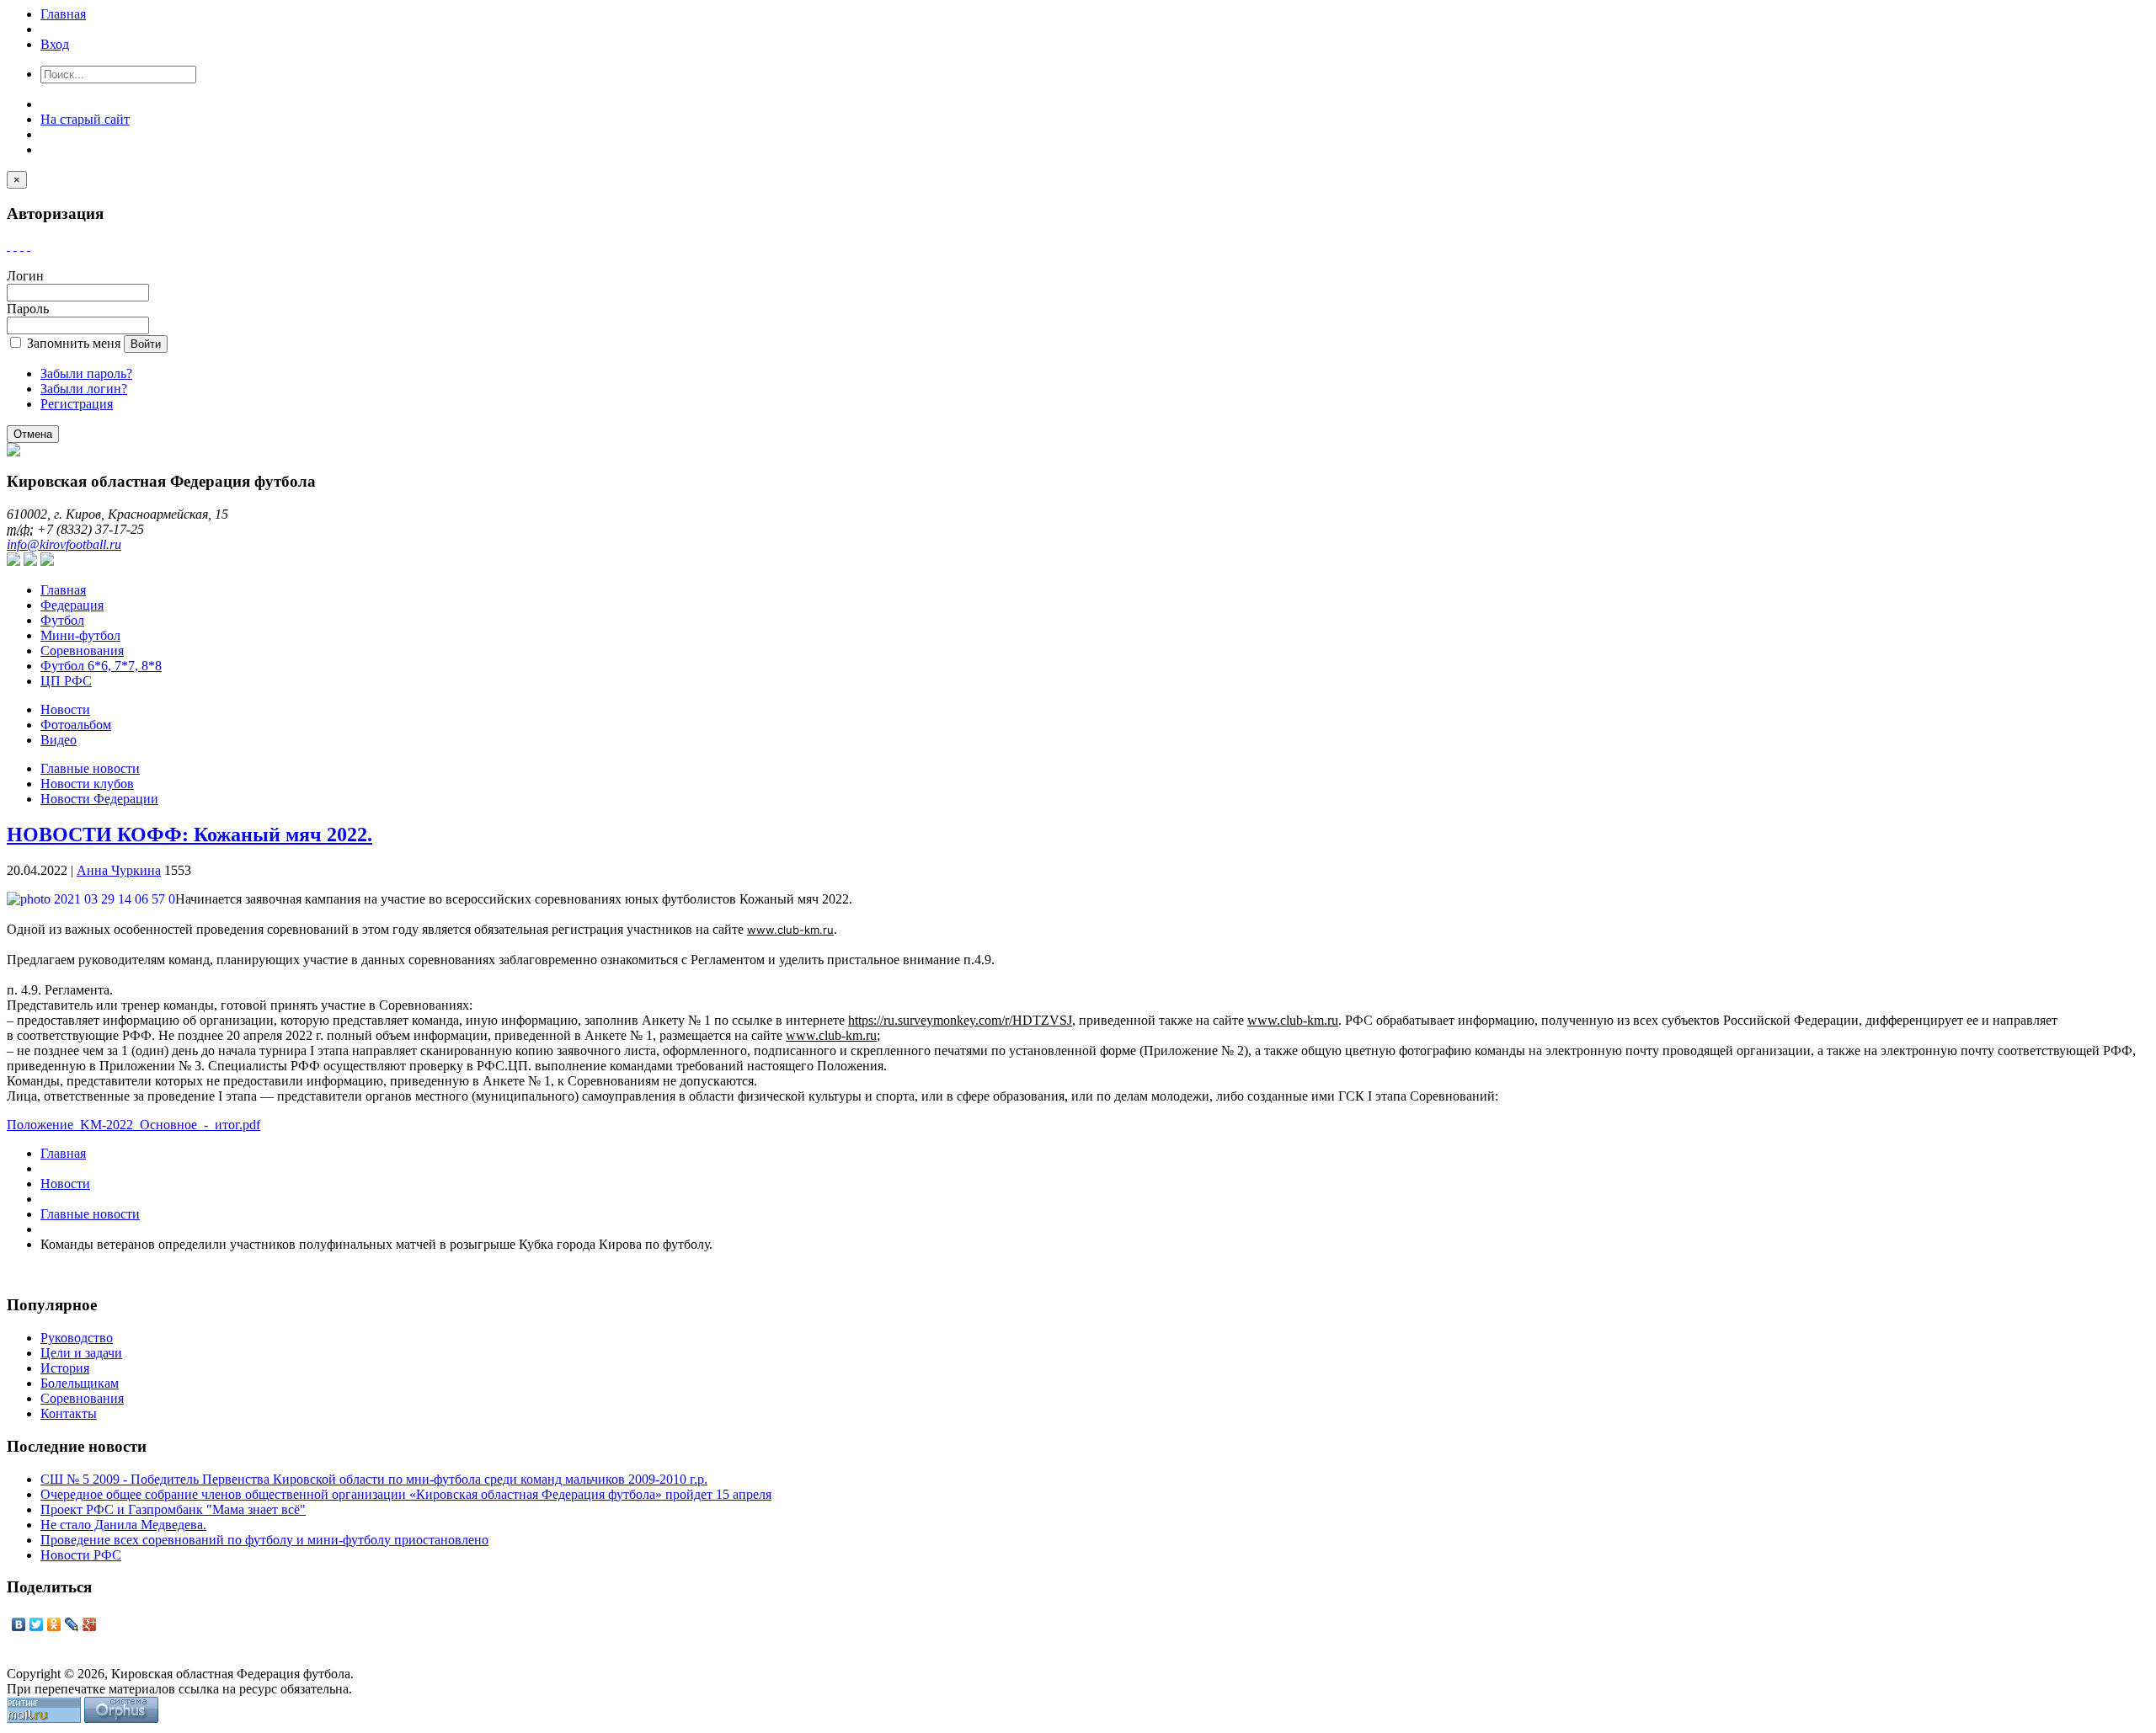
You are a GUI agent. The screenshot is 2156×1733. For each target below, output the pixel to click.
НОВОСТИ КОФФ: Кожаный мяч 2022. (189, 835)
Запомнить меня (74, 343)
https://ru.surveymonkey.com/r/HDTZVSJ (960, 1020)
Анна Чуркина (119, 870)
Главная (63, 14)
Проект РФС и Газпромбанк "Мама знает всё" (173, 1509)
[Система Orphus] (121, 1718)
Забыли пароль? (86, 373)
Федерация (72, 605)
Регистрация (77, 404)
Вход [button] (55, 44)
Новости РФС (81, 1555)
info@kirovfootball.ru (64, 544)
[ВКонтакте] (19, 1624)
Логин (25, 276)
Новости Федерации (99, 799)
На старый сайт (85, 119)
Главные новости (90, 768)
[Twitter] (37, 1624)
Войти (146, 344)
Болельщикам (80, 1383)
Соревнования (82, 651)
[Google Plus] (90, 1624)
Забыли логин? (84, 389)
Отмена (33, 434)
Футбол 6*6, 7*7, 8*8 (101, 666)
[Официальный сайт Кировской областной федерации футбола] (13, 452)
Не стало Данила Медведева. (123, 1525)
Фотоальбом (76, 725)
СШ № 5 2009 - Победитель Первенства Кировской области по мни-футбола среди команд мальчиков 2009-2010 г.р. (374, 1479)
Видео (59, 740)
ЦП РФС (66, 681)
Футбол (62, 620)
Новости (65, 709)
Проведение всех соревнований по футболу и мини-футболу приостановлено (264, 1540)
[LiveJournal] (72, 1624)
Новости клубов (87, 784)
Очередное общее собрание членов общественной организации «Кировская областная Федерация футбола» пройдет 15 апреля (406, 1494)
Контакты (69, 1413)
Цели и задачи (81, 1353)
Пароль (28, 309)
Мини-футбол (80, 635)
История (65, 1368)
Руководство (77, 1338)
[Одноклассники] (54, 1624)
